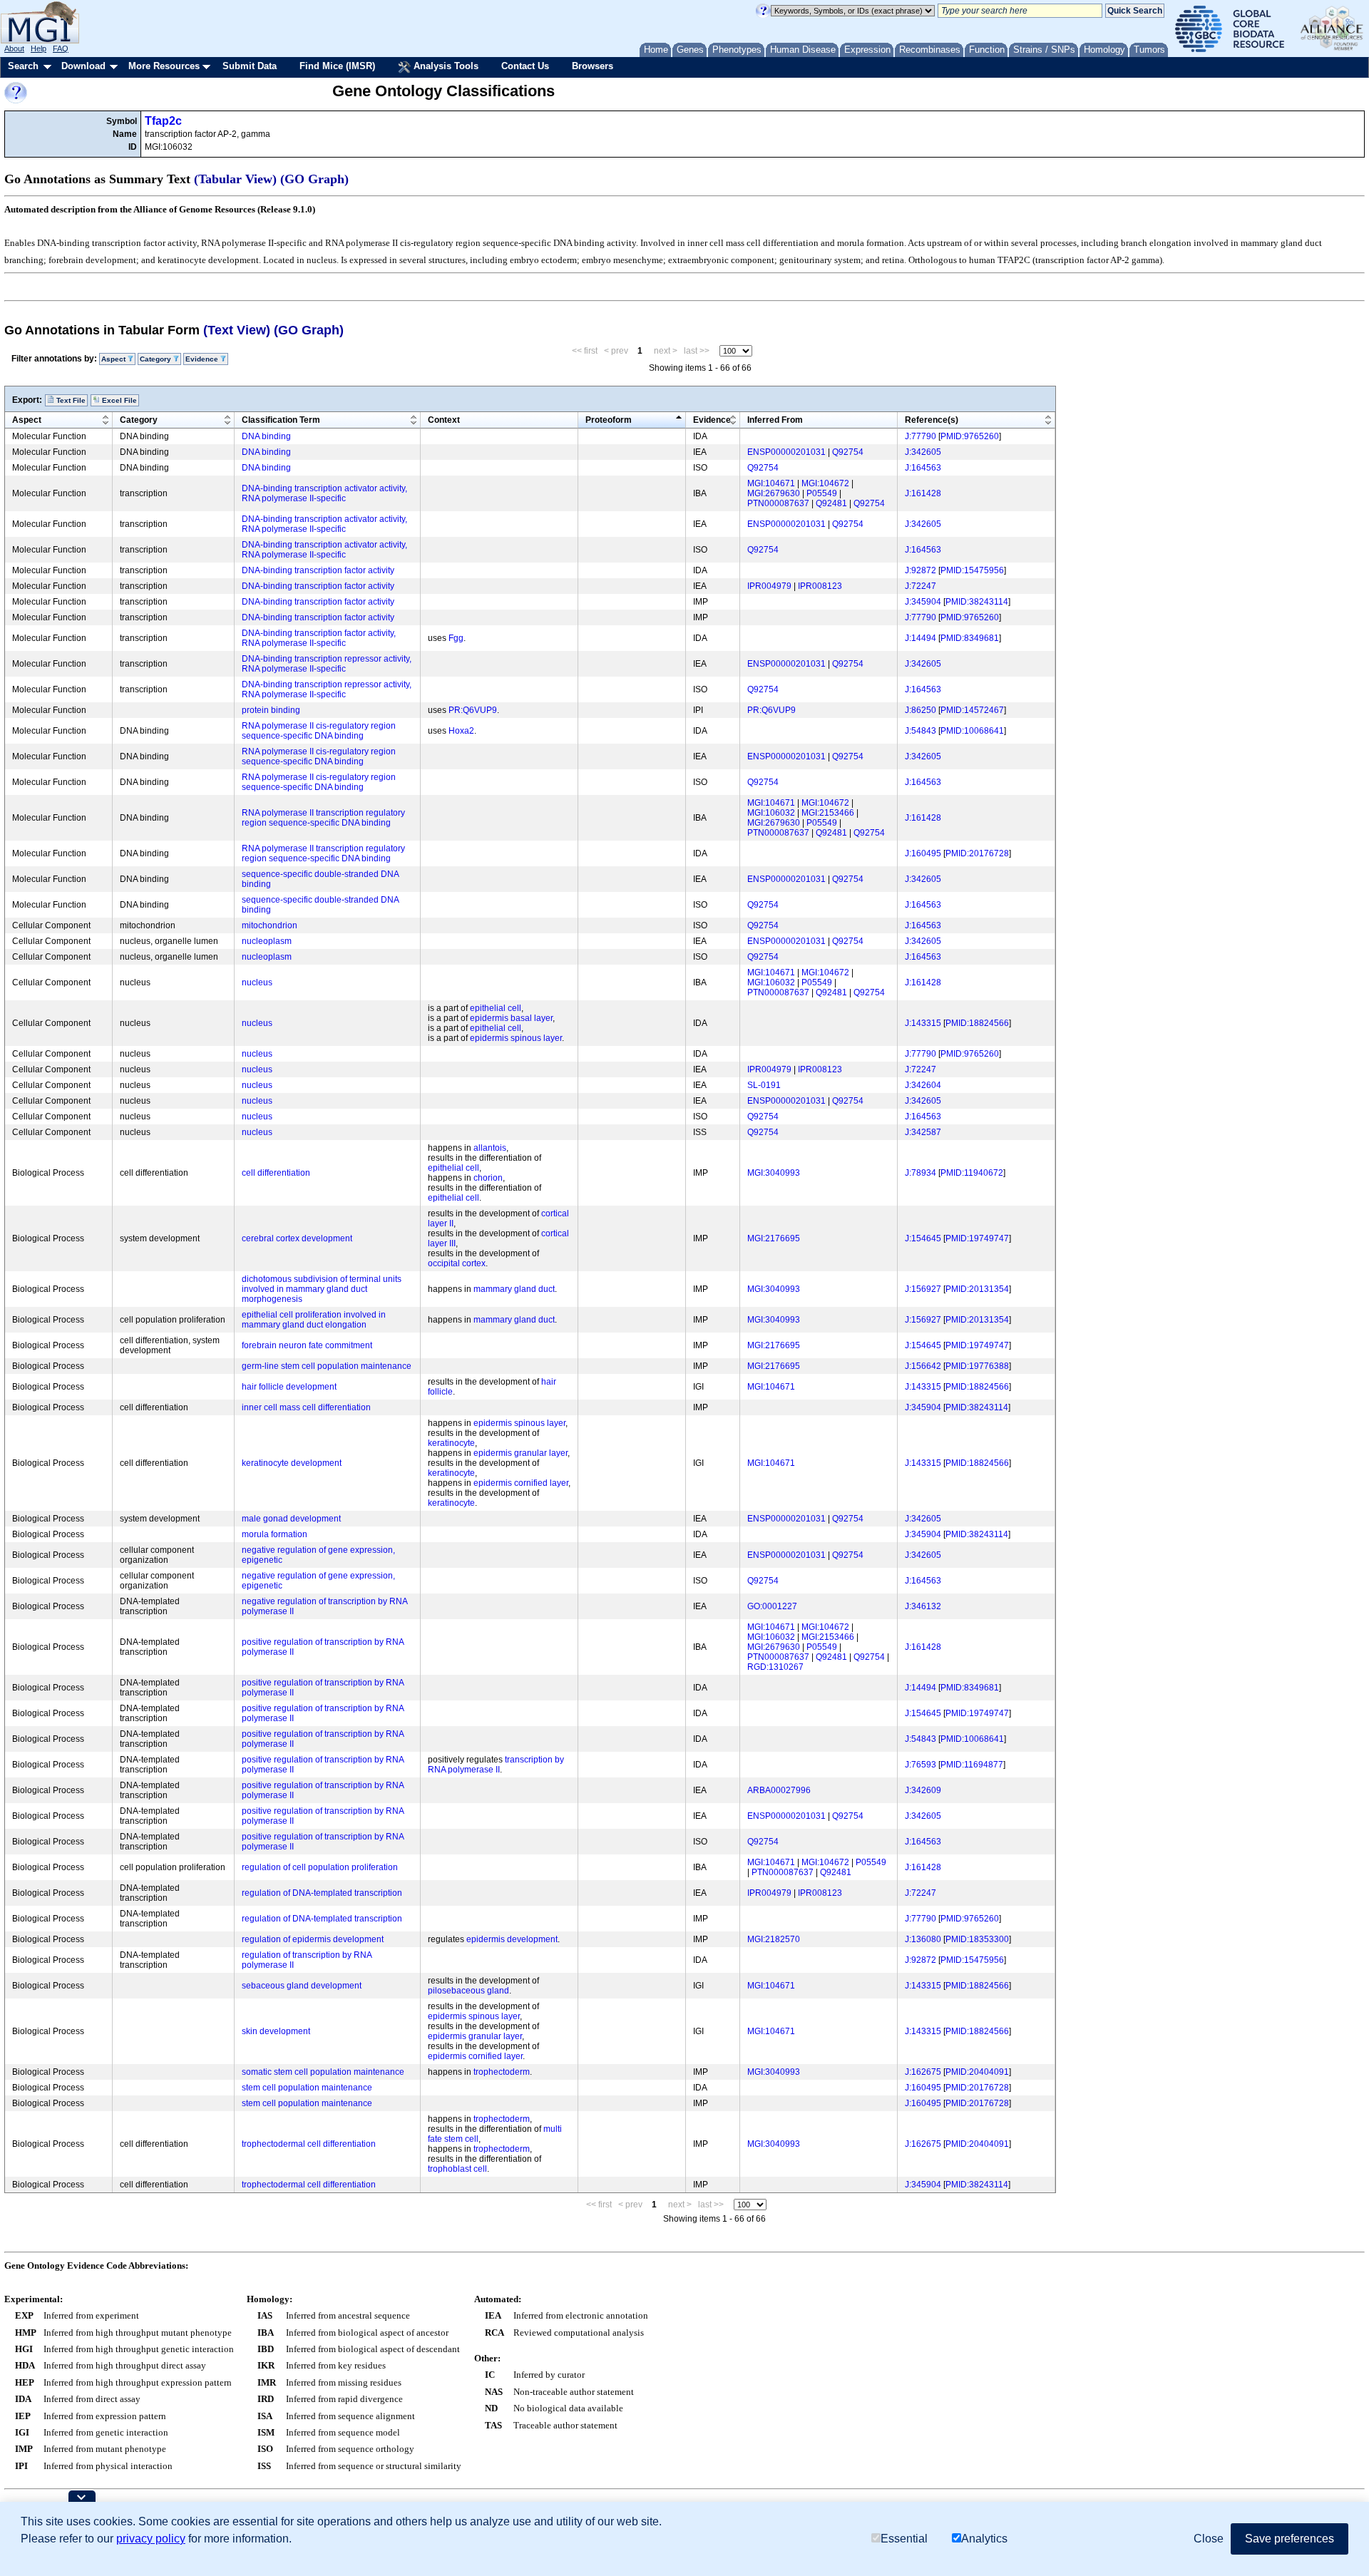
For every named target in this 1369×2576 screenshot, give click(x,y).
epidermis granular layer (521, 1453)
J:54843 (921, 731)
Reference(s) (932, 420)
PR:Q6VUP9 (473, 710)
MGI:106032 (771, 813)
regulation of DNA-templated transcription (322, 1893)
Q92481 (831, 503)
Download (83, 66)
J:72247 (921, 586)
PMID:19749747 (977, 1238)
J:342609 (923, 1790)
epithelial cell (496, 1008)
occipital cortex (457, 1263)
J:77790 (921, 436)
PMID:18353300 (977, 1939)
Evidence (712, 420)
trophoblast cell (457, 2169)
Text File (70, 400)
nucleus (257, 982)
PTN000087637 (778, 503)
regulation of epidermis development (313, 1939)
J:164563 (923, 468)
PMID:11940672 (972, 1173)
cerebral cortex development (297, 1238)
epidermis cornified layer (521, 1483)
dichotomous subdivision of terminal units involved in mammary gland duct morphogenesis (322, 1289)
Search (23, 66)
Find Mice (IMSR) (337, 66)
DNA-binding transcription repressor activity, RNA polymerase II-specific (327, 664)
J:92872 (921, 570)
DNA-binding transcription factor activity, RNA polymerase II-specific (319, 638)
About (14, 48)
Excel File (118, 400)
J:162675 (923, 2072)
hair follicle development (289, 1387)
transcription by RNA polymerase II (496, 1765)
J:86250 (921, 710)
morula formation (275, 1534)
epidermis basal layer (511, 1018)
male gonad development (291, 1519)
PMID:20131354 (977, 1289)
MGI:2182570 (774, 1939)
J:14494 (921, 638)
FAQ (61, 48)
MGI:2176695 (774, 1238)
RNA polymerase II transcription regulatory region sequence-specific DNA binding (323, 818)
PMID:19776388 (977, 1366)
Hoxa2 (461, 731)
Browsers (593, 66)
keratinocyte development (292, 1463)
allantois (490, 1148)
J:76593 (921, 1765)
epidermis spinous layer (516, 1038)
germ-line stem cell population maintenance (327, 1366)
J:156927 (923, 1289)
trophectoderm (502, 2072)
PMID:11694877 (972, 1765)
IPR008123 (820, 586)
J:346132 (923, 1606)
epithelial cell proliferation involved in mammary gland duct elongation (314, 1320)
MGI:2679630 (774, 493)
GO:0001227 (772, 1606)
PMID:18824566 (977, 1023)
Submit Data (250, 66)
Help (39, 48)
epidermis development (512, 1939)
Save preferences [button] (1289, 2539)
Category (139, 420)
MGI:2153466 (828, 813)
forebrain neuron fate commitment (307, 1345)
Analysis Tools (445, 66)
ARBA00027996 (779, 1790)
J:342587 (923, 1132)
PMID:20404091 (977, 2072)
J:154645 (923, 1238)
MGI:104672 (825, 483)
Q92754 (848, 452)
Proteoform (609, 420)
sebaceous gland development (302, 1986)
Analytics (984, 2539)
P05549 (822, 493)
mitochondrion (270, 925)
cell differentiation (276, 1173)
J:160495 (923, 853)
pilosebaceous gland (468, 1991)
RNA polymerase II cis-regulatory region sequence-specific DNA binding (319, 731)
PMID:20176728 (977, 853)
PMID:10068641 (972, 731)
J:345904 (923, 602)
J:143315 (923, 1023)
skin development (276, 2031)
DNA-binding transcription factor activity (318, 570)
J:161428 (923, 493)
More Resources (164, 66)
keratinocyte (451, 1443)
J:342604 (923, 1085)
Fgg (456, 638)
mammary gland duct (514, 1289)
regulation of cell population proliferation (320, 1867)
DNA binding (266, 436)
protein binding (271, 710)
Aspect (27, 420)
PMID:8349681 (970, 638)
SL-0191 (764, 1085)
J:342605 (923, 452)
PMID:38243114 (977, 602)
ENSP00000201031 (786, 452)
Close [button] (1209, 2539)
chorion (488, 1178)
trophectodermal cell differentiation (309, 2144)
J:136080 (923, 1939)
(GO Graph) (314, 179)
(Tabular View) (235, 179)
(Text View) (237, 330)
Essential (904, 2539)
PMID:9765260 (970, 436)
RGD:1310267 (775, 1667)
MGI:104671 (771, 483)
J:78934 (921, 1173)
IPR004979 (769, 586)
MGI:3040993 (774, 1173)
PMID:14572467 (972, 710)
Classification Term (281, 420)
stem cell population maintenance (307, 2088)
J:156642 (923, 1366)
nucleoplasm (267, 941)
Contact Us (525, 66)
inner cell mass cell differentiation (306, 1407)
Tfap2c (163, 121)
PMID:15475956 (972, 570)
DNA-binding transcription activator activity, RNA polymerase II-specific (324, 493)
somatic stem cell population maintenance (323, 2072)
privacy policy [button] (151, 2539)
